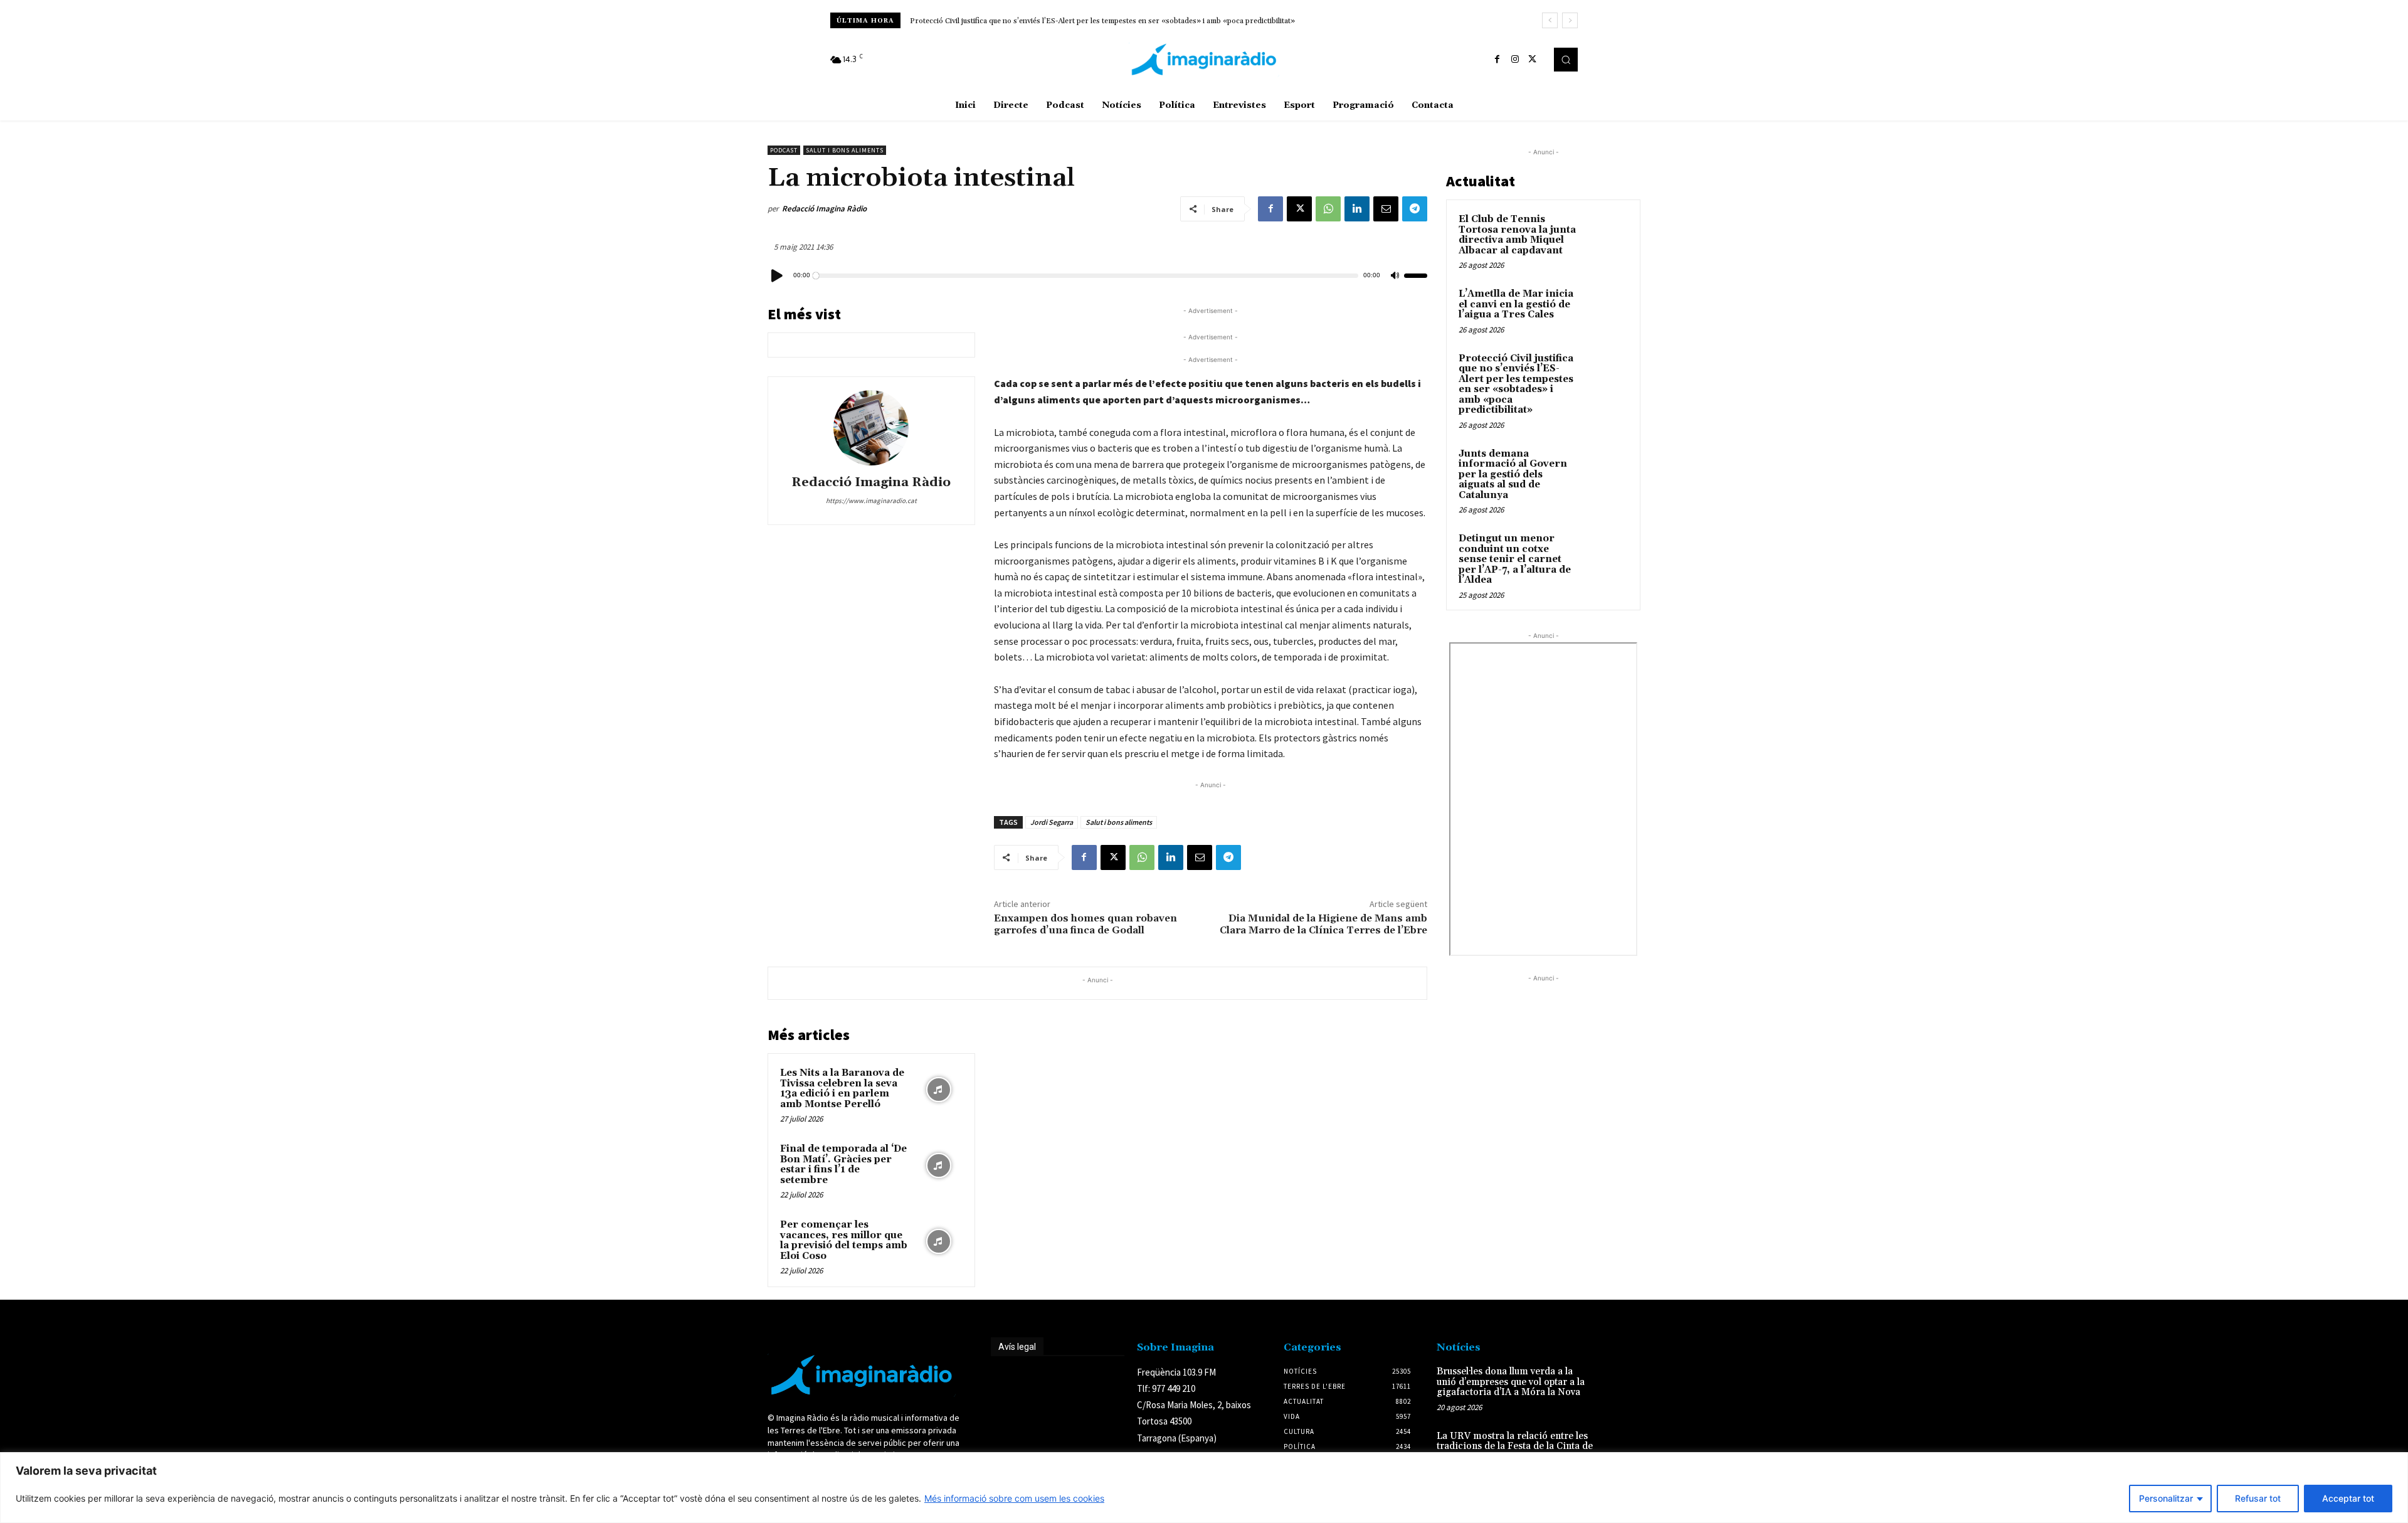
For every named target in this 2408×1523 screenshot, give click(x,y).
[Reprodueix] (778, 276)
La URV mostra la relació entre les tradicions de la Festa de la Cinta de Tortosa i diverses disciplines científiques (1515, 1452)
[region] (1204, 1488)
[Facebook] (1497, 60)
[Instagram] (1515, 60)
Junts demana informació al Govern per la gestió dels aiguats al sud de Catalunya (1046, 21)
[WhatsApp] (1328, 209)
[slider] (1416, 276)
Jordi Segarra (1052, 822)
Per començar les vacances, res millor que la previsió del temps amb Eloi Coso (844, 1240)
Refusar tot (2258, 1498)
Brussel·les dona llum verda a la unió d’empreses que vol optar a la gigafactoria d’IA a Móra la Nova (1511, 1382)
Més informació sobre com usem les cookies (1014, 1498)
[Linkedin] (1357, 209)
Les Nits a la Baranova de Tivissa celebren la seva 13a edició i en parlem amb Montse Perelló (842, 1089)
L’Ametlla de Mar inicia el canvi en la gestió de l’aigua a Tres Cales (1516, 304)
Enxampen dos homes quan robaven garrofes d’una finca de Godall (1085, 924)
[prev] (1550, 20)
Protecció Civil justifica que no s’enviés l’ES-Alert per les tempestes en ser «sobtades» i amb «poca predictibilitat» (1516, 385)
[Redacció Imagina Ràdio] (871, 428)
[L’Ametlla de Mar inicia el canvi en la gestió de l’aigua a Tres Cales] (1606, 309)
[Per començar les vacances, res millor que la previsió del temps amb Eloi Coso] (939, 1241)
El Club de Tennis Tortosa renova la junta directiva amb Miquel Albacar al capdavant (1517, 235)
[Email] (1386, 209)
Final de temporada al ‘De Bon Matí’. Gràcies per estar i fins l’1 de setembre (843, 1165)
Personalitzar (2166, 1498)
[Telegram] (1415, 209)
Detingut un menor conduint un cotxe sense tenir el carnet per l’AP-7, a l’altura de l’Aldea (1515, 559)
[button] (1566, 60)
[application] (1097, 275)
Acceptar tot (2348, 1498)
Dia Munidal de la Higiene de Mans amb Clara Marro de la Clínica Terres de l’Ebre (1323, 924)
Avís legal (1017, 1347)
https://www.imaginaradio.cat (871, 501)
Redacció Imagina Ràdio (824, 209)
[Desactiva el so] (1395, 276)
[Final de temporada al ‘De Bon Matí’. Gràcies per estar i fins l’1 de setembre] (939, 1165)
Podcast (784, 150)
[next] (1570, 20)
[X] (1533, 60)
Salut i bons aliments (845, 150)
